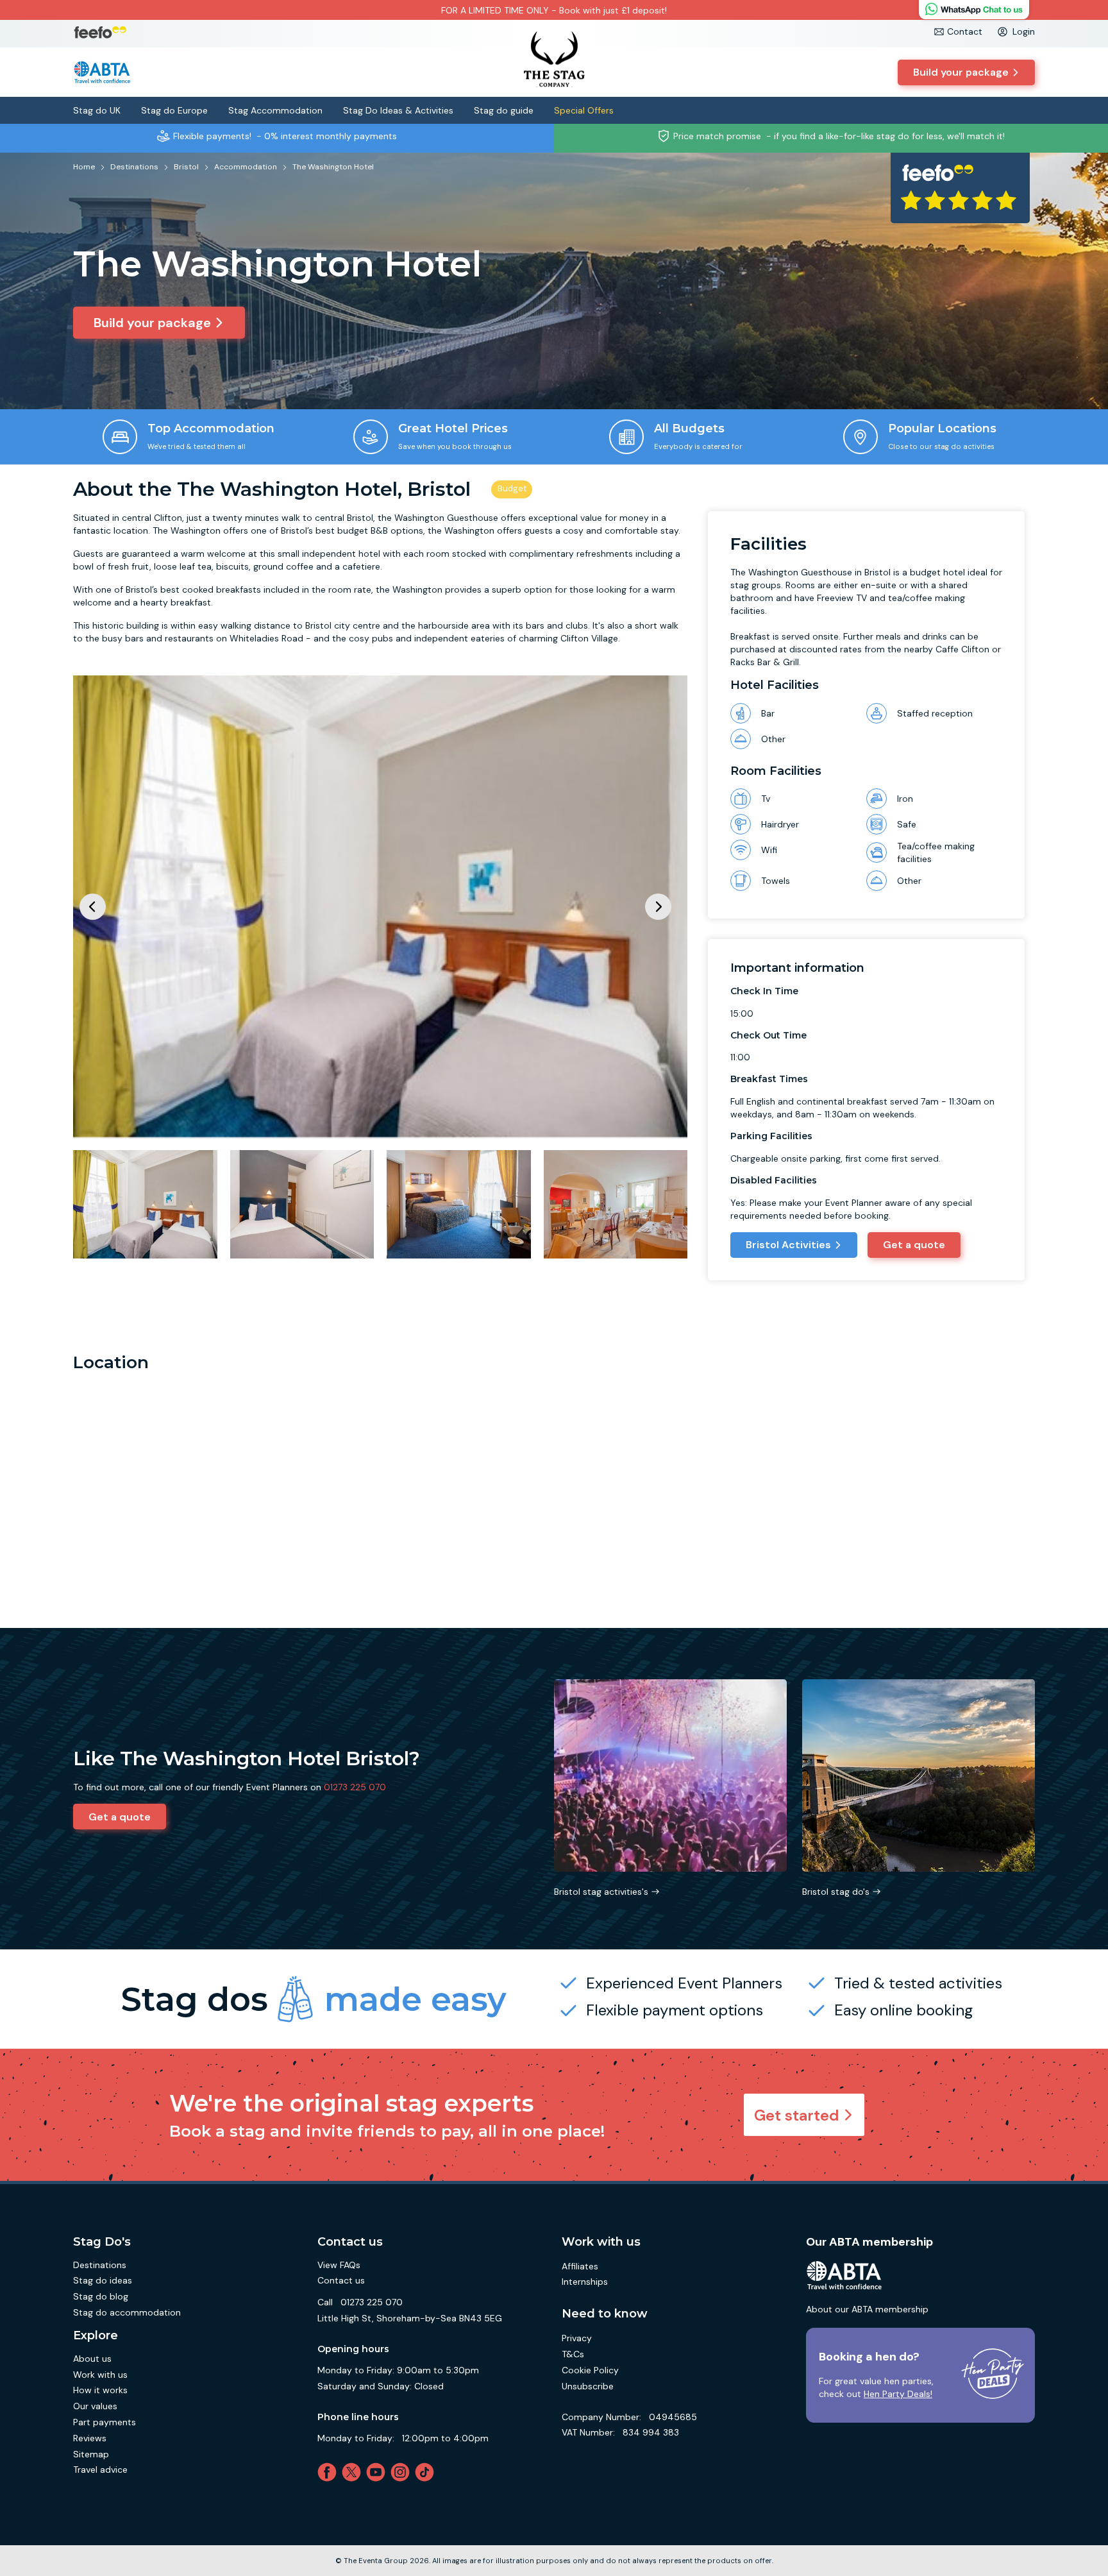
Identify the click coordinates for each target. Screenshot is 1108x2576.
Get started (797, 2115)
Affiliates (580, 2266)
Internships (585, 2282)
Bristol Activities (788, 1245)
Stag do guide (504, 110)
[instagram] (403, 2472)
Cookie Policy (590, 2370)
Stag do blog (101, 2296)
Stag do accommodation (127, 2312)
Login (1024, 31)
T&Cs (573, 2354)
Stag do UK (97, 110)
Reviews (90, 2438)
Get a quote (914, 1245)
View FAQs (339, 2265)
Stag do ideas (103, 2280)
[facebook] (330, 2472)
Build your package (961, 72)
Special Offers (584, 110)
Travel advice (100, 2470)
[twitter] (354, 2472)
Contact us (341, 2280)
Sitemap (91, 2454)
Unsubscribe (588, 2386)
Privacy (577, 2338)
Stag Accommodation (275, 110)
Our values (95, 2406)
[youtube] (378, 2472)
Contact (965, 31)
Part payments (105, 2422)
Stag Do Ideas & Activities (398, 110)
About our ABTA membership (867, 2309)
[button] (658, 907)
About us (92, 2359)
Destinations (100, 2265)
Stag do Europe (174, 110)
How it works (100, 2390)
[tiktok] (427, 2472)
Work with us (100, 2375)
